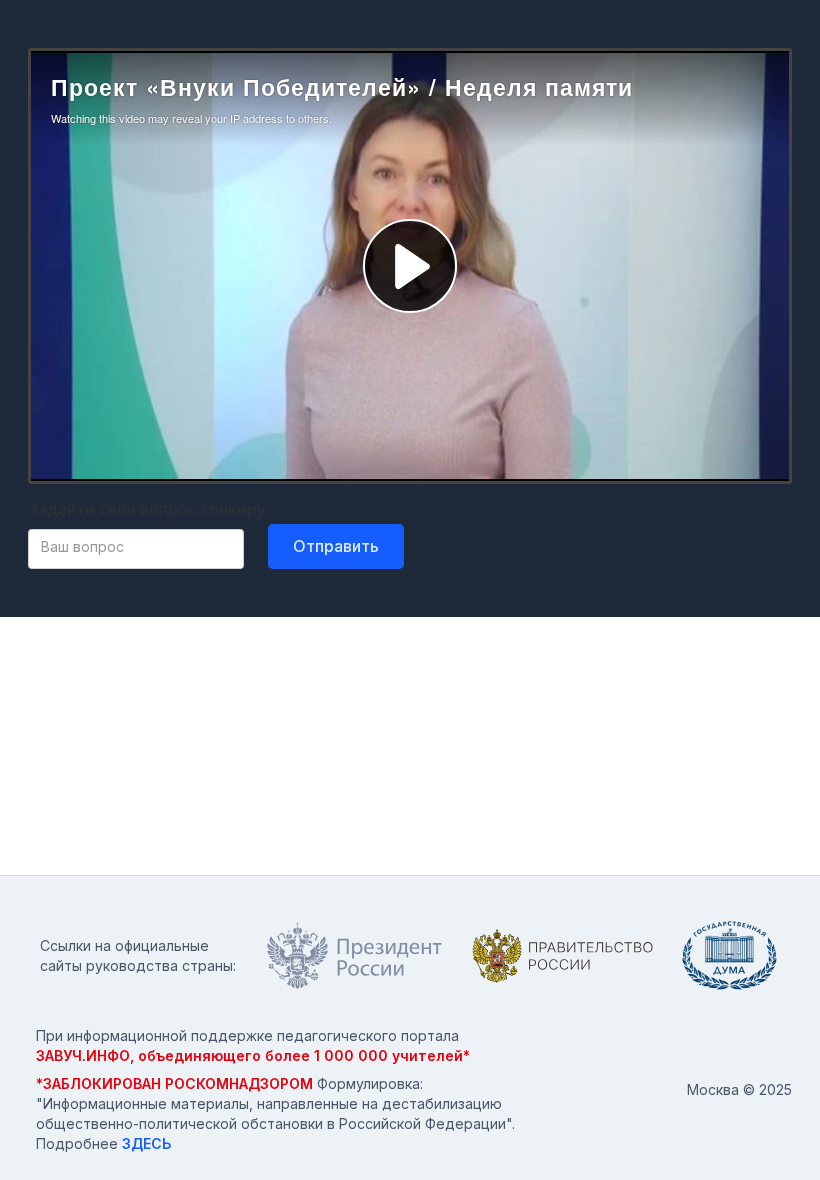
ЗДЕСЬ (146, 1143)
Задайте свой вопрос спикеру (147, 509)
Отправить (336, 546)
